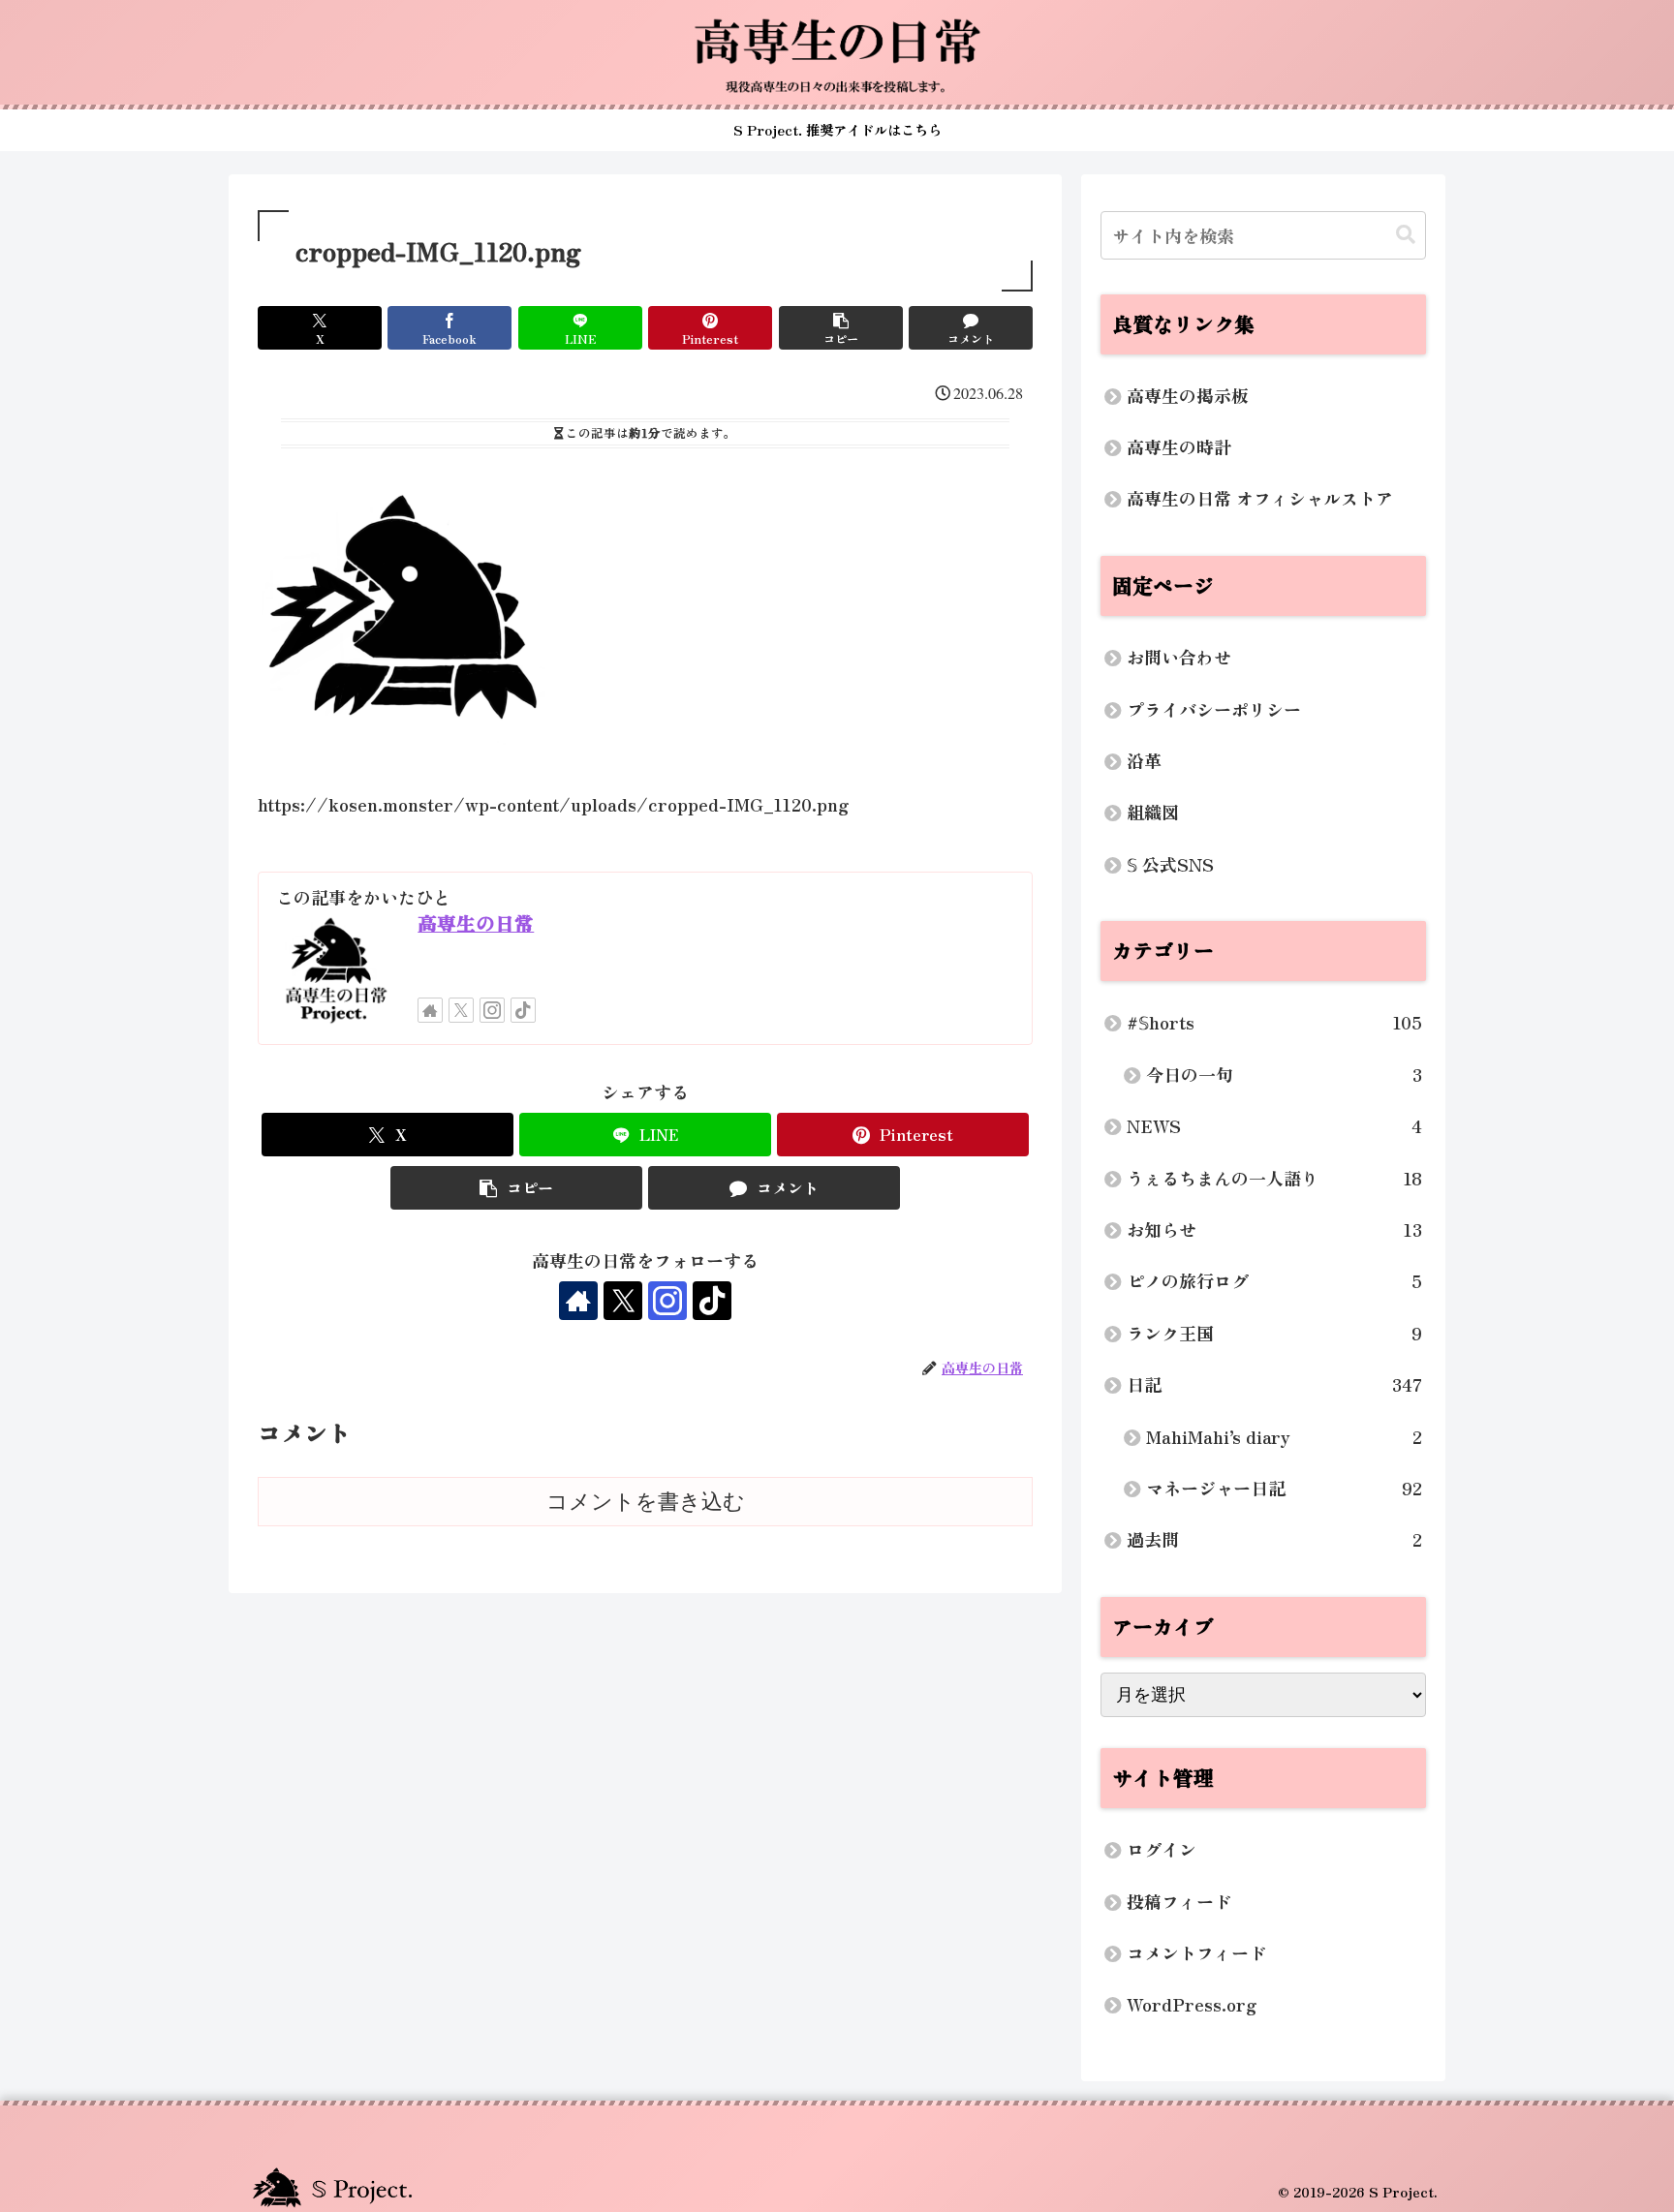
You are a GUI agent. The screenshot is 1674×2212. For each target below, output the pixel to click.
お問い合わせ (1179, 657)
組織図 (1153, 812)
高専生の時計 (1179, 446)
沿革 (1144, 760)
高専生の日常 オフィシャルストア (1260, 498)
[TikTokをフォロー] (523, 1010)
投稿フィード (1179, 1901)
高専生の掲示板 (1188, 395)
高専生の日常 (476, 922)
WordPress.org (1192, 2004)
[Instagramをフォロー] (492, 1010)
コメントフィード (1196, 1952)
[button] (841, 328)
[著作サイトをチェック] (430, 1010)
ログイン (1162, 1849)
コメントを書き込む (646, 1502)
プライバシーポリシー (1214, 709)
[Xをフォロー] (461, 1010)
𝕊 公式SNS (1170, 864)
